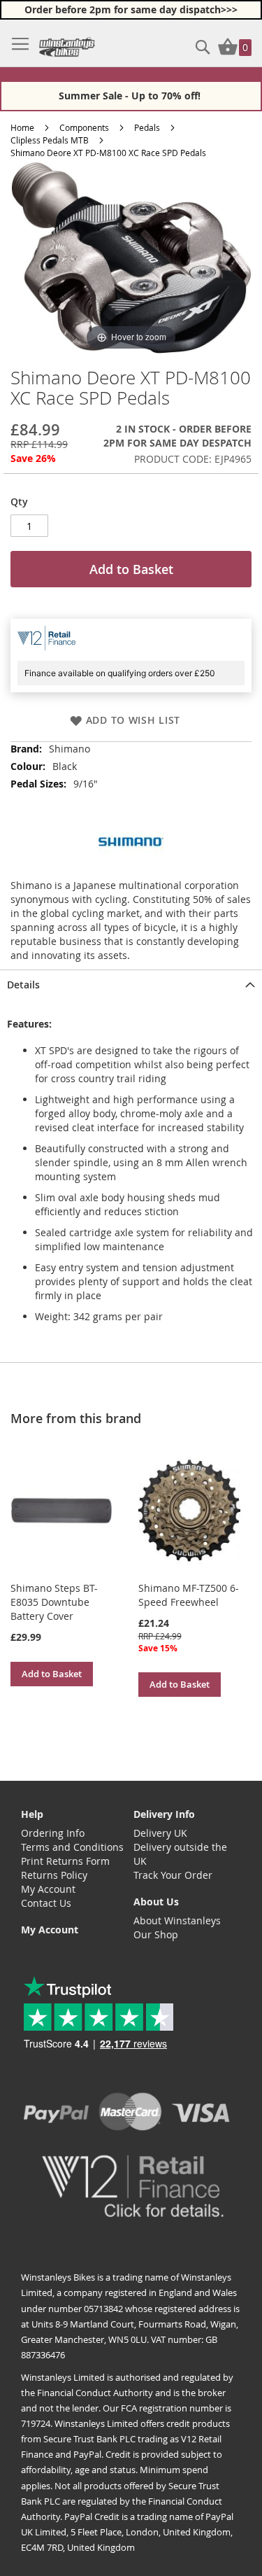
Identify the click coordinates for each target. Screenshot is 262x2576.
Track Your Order (173, 1875)
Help (32, 1814)
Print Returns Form (65, 1861)
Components (84, 127)
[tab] (131, 983)
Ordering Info (53, 1833)
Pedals (147, 127)
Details (23, 985)
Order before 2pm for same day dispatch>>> (131, 9)
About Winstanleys (177, 1920)
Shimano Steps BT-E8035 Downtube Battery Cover (54, 1602)
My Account (48, 1889)
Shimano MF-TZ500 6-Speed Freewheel (189, 1595)
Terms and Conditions (72, 1847)
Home (22, 127)
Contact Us (46, 1903)
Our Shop (156, 1934)
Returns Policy (54, 1875)
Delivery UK (160, 1833)
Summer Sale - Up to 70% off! (131, 96)
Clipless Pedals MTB (50, 140)
